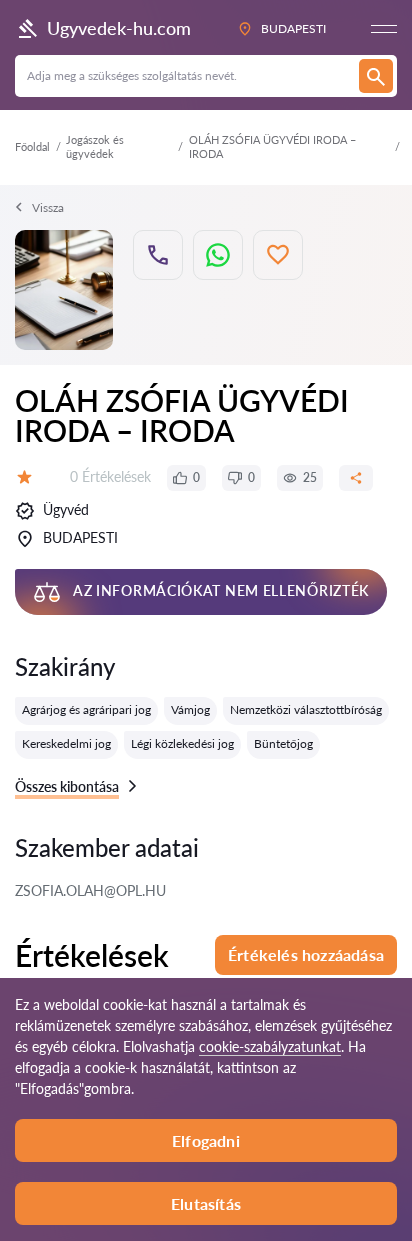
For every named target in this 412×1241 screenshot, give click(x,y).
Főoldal (32, 146)
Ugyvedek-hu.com (119, 28)
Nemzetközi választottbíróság (306, 709)
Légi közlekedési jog (182, 743)
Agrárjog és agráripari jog (86, 709)
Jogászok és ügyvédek (95, 146)
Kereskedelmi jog (66, 743)
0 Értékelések (110, 476)
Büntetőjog (283, 743)
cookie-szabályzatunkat (270, 1046)
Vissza (48, 207)
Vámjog (190, 709)
